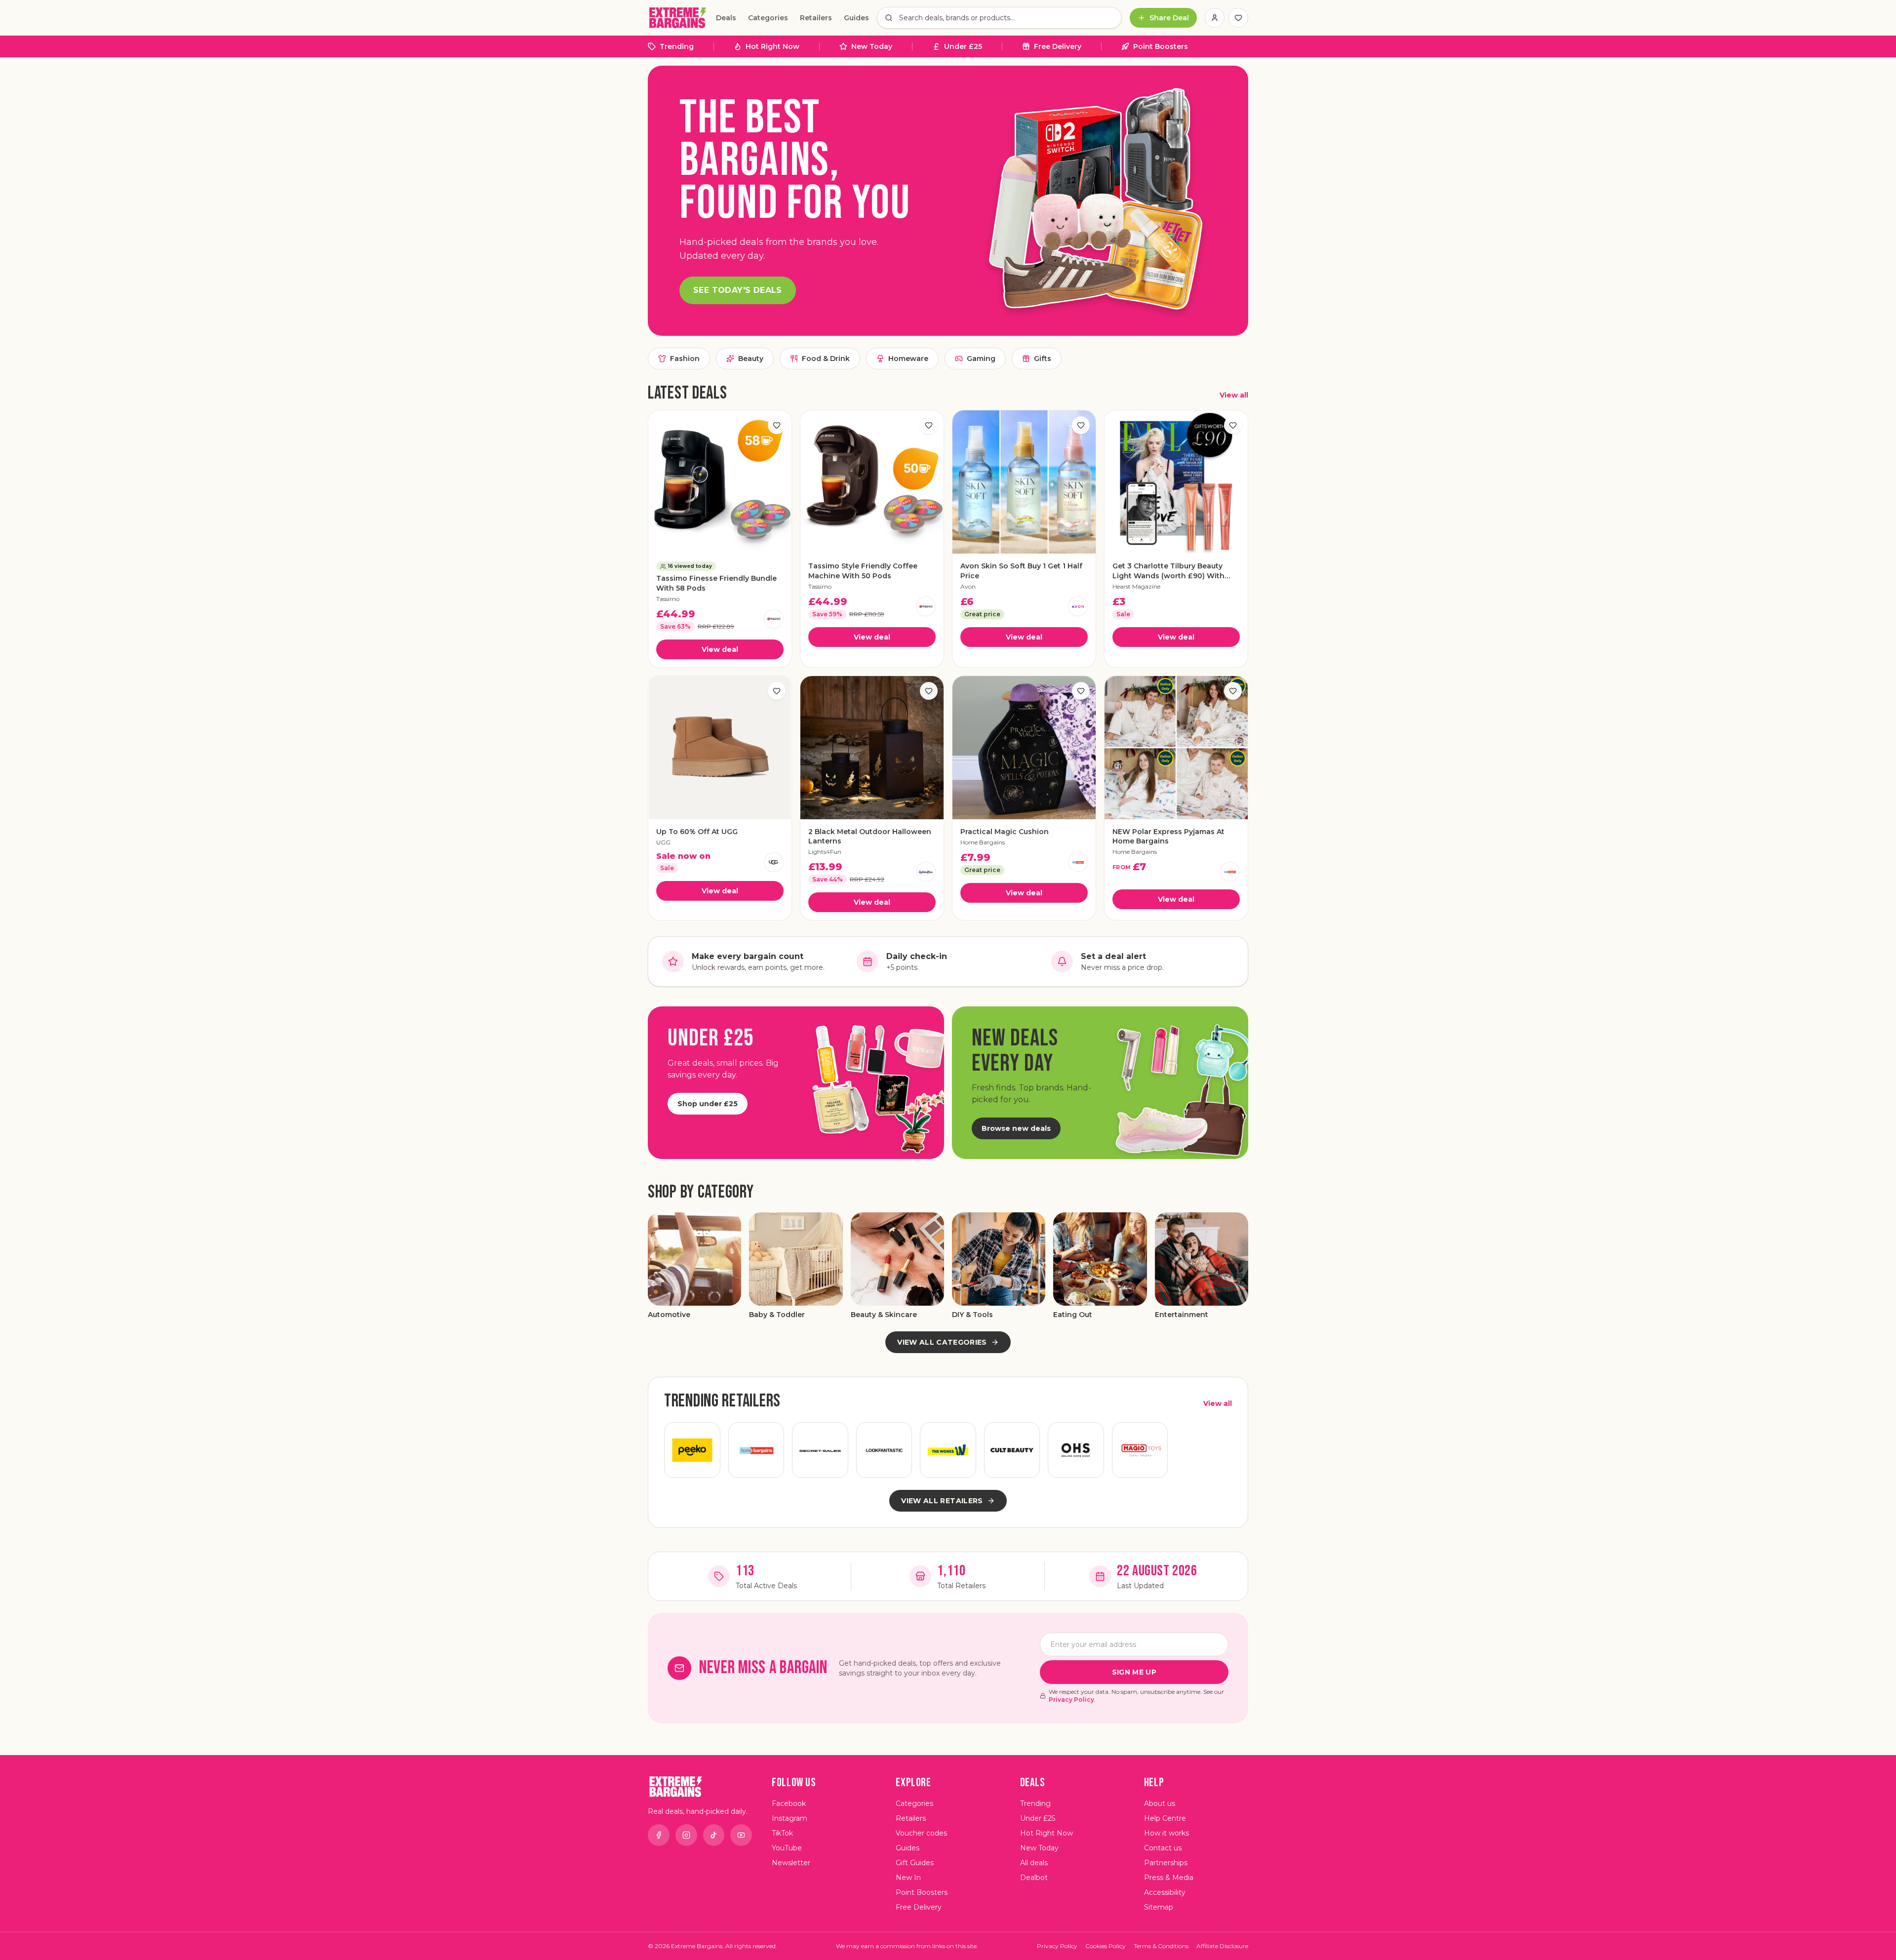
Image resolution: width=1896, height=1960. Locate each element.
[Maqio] (1140, 1450)
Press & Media (1169, 1878)
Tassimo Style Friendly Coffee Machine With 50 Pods (863, 571)
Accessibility (1165, 1892)
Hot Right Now (772, 46)
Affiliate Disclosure (1222, 1946)
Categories (768, 18)
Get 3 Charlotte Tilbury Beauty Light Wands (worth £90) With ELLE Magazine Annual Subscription (1168, 571)
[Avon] (1078, 606)
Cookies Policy (1106, 1946)
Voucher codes (921, 1833)
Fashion (685, 359)
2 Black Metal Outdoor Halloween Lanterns (870, 836)
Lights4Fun (825, 852)
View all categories (942, 1342)
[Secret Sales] (820, 1450)
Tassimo (668, 599)
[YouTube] (741, 1835)
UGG (663, 842)
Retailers (816, 18)
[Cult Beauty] (1012, 1450)
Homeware (908, 359)
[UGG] (774, 862)
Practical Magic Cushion (1005, 832)
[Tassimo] (774, 619)
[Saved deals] (1238, 18)
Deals (726, 18)
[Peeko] (692, 1450)
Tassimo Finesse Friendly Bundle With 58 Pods (716, 583)
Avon (968, 586)
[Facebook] (659, 1835)
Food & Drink (826, 359)
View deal (720, 649)
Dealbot (1034, 1878)
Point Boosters (1161, 46)
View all (1234, 395)
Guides (856, 18)
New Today (872, 46)
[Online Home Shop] (1076, 1450)
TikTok (782, 1833)
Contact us (1163, 1848)
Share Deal (1169, 18)
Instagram (790, 1818)
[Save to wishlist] (777, 425)
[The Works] (948, 1450)
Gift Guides (915, 1863)
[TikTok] (714, 1835)
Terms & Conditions (1161, 1946)
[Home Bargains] (1078, 862)
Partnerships (1166, 1863)
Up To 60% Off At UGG (697, 832)
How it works (1166, 1833)
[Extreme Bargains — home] (678, 18)
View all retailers (942, 1501)
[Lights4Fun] (926, 872)
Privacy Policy (1071, 1700)
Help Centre (1165, 1818)
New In (908, 1878)
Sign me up (1134, 1672)
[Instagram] (686, 1835)
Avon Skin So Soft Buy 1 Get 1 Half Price (1021, 571)
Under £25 (963, 46)
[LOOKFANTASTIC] (884, 1450)
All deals (1034, 1863)
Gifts (1043, 359)
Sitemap (1159, 1907)
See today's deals (738, 290)
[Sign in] (1215, 18)
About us (1160, 1803)
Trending (677, 46)
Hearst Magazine (1136, 586)
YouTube (787, 1848)
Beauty (751, 359)
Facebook (789, 1803)
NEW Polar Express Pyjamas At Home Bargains (1168, 836)
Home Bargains (983, 842)
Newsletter (791, 1863)
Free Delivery (1058, 46)
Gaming (981, 359)
